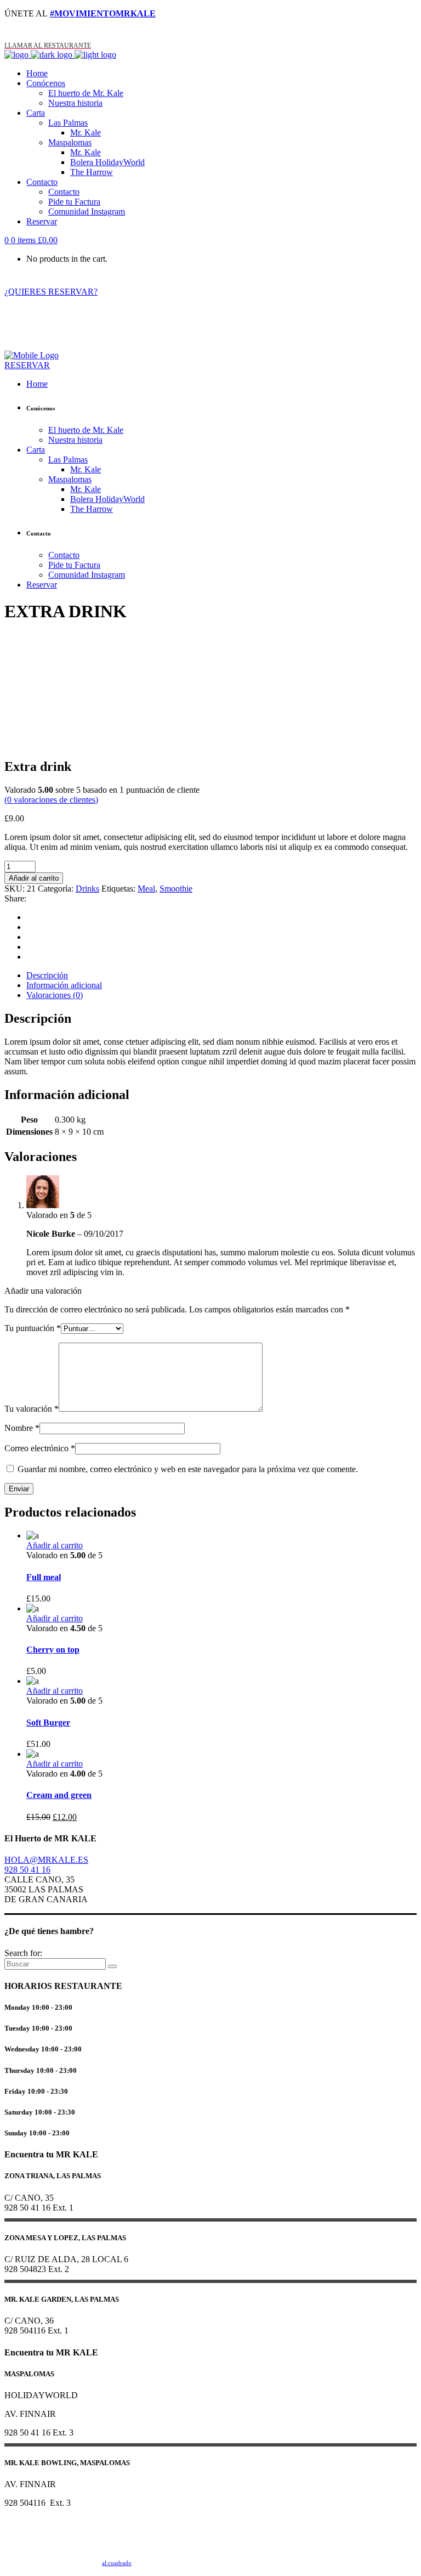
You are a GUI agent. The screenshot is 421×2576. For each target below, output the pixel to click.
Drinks (87, 889)
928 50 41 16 (27, 1870)
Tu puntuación (33, 1328)
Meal (146, 889)
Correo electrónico (40, 1448)
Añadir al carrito (34, 878)
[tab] (221, 976)
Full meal (44, 1577)
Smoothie (176, 889)
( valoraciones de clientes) (51, 800)
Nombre (22, 1428)
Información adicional (64, 985)
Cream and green (59, 1795)
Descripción (47, 975)
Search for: (23, 1953)
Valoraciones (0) (55, 995)
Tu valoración (32, 1409)
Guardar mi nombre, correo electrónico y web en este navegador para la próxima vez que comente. (188, 1469)
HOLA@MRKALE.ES (46, 1860)
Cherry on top (53, 1650)
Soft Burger (48, 1723)
